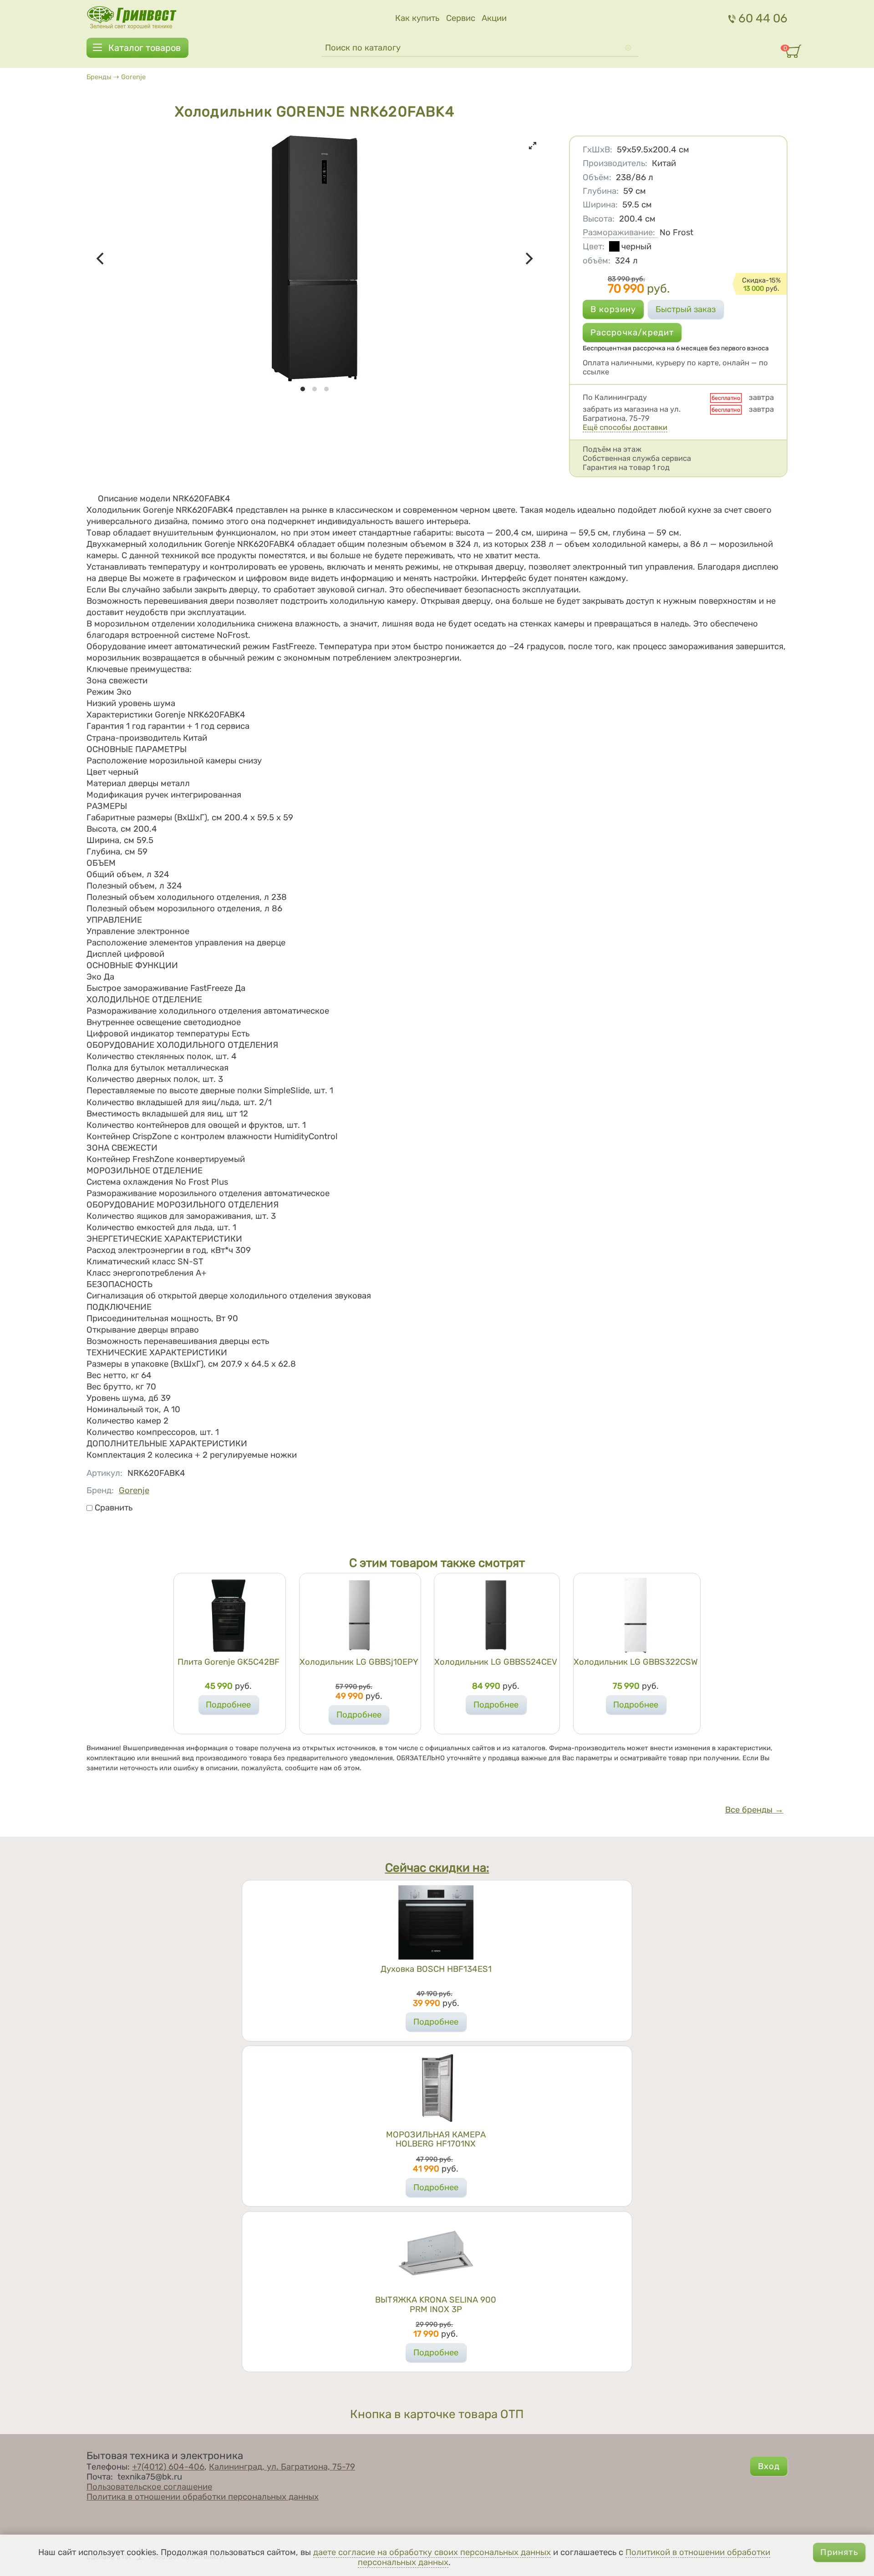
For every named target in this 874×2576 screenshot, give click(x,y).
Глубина (601, 191)
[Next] (528, 258)
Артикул (104, 1473)
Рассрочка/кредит (632, 333)
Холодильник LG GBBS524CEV (496, 1662)
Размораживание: (619, 232)
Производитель (615, 163)
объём (597, 261)
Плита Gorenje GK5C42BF (229, 1662)
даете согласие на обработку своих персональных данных (432, 2552)
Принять (839, 2552)
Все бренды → (754, 1810)
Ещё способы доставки (625, 427)
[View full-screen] (533, 146)
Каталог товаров (145, 48)
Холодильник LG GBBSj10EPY (359, 1662)
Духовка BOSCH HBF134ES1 (436, 1969)
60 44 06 (763, 18)
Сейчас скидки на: (437, 1868)
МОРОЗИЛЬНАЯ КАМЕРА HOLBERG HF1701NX (436, 2139)
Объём (597, 177)
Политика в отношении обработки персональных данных (203, 2497)
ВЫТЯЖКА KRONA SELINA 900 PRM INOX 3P (436, 2304)
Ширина (600, 205)
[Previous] (101, 258)
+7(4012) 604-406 (168, 2467)
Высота (599, 219)
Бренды (99, 77)
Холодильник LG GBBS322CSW (636, 1662)
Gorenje (133, 77)
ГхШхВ (597, 150)
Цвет (594, 247)
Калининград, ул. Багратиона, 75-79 (282, 2467)
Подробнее (228, 1705)
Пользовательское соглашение (149, 2487)
